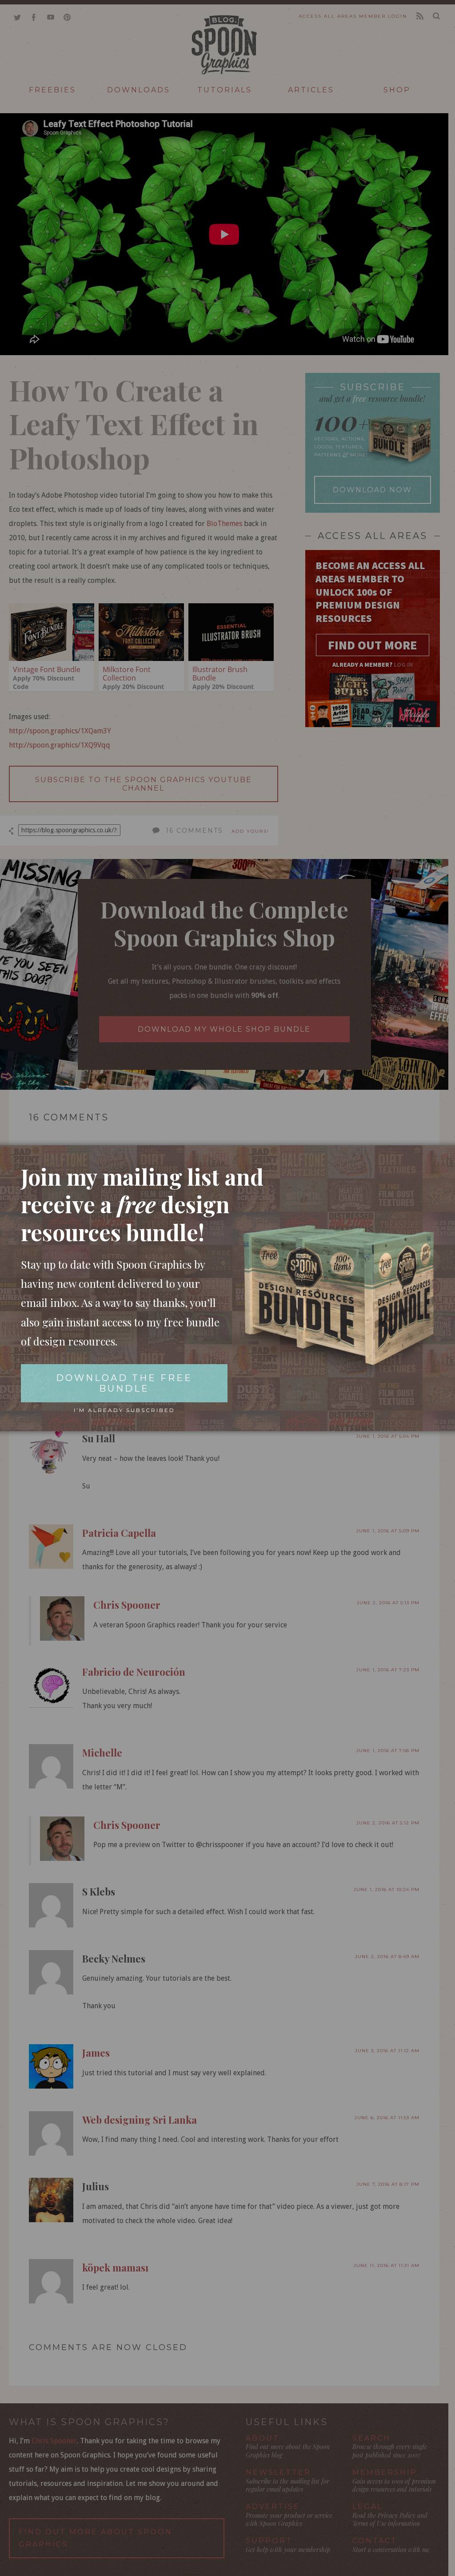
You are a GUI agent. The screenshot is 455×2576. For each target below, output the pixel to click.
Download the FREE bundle (124, 1383)
